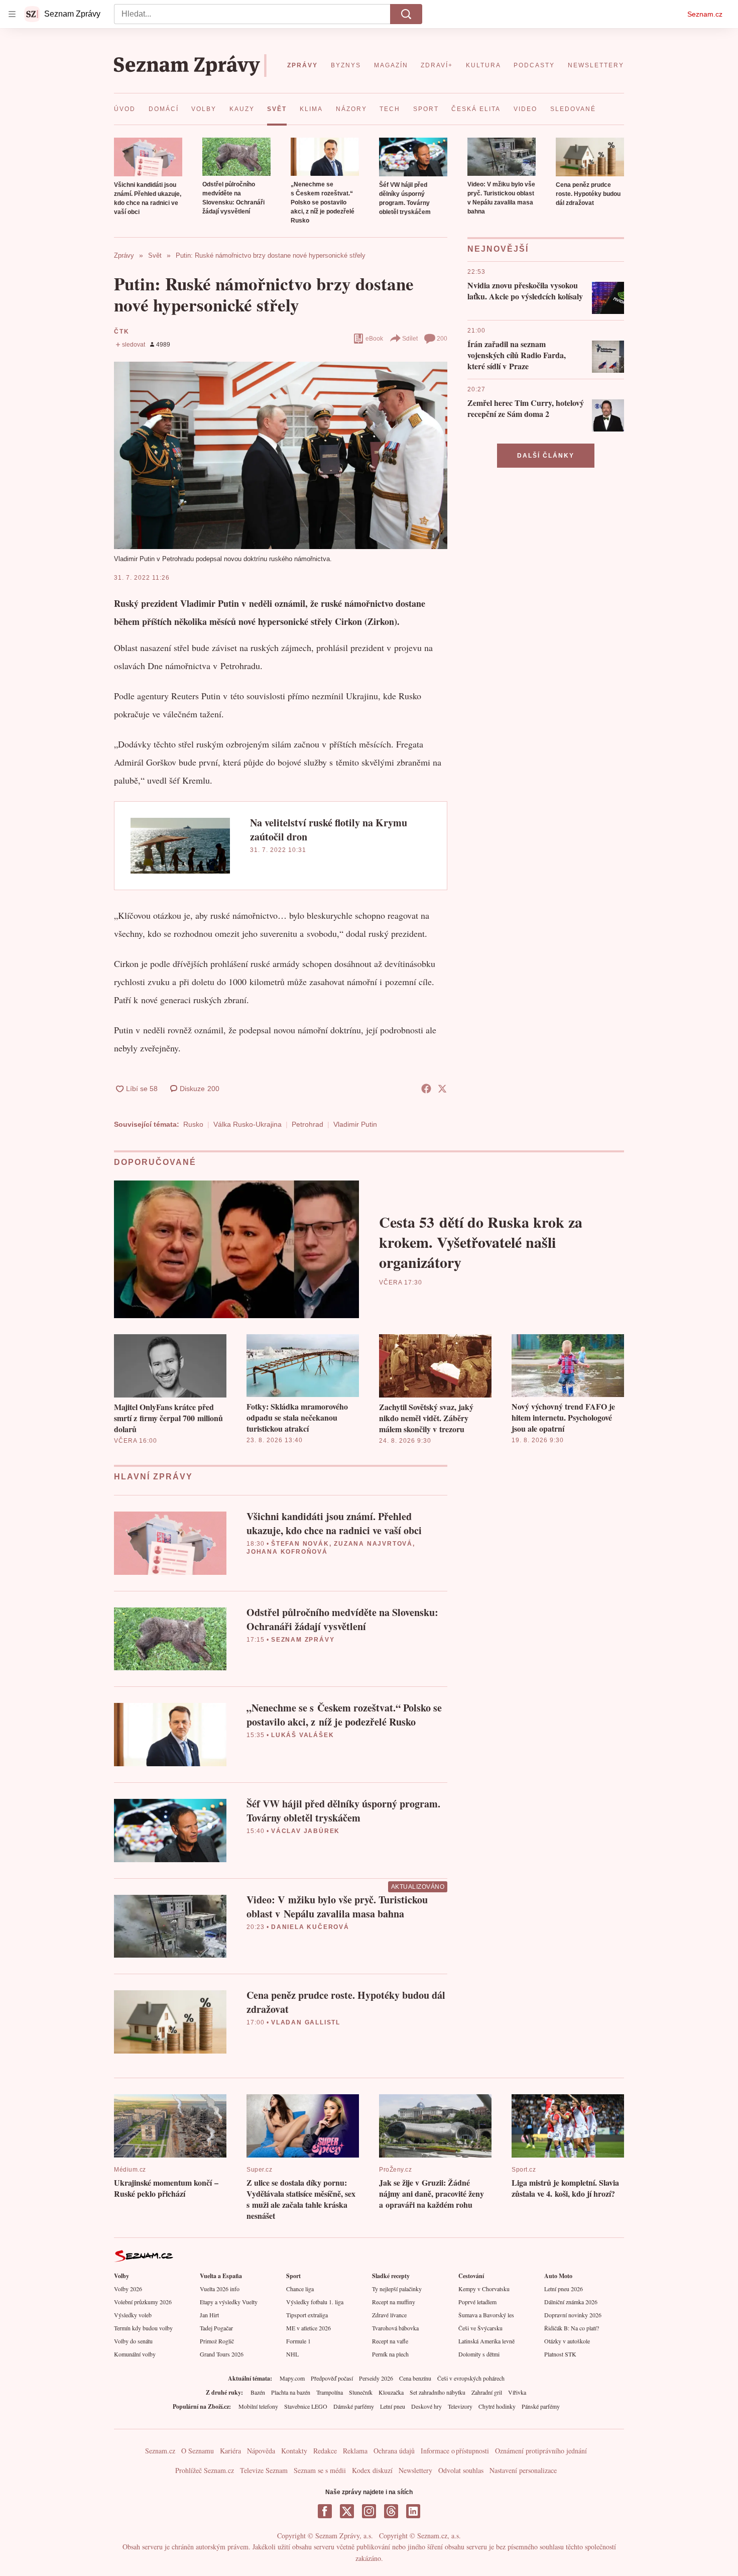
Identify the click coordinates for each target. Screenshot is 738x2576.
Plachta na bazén (291, 2392)
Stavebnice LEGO (306, 2406)
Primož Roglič (217, 2341)
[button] (148, 157)
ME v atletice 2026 (309, 2328)
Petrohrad (307, 1124)
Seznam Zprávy (303, 1640)
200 (442, 339)
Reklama (355, 2451)
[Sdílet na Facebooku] (426, 1089)
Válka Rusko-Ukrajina (248, 1124)
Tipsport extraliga (307, 2315)
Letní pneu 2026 (564, 2289)
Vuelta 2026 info (220, 2289)
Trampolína (330, 2392)
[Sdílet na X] (442, 1089)
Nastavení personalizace (523, 2470)
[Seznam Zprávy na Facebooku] (325, 2511)
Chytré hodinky (497, 2406)
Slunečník (361, 2392)
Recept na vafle (390, 2341)
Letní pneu (393, 2406)
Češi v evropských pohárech (471, 2378)
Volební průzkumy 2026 (143, 2302)
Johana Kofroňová (287, 1552)
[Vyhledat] (406, 14)
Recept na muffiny (394, 2302)
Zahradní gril (487, 2392)
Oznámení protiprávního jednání (541, 2451)
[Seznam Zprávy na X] (347, 2511)
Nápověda (261, 2451)
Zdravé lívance (389, 2315)
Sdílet (410, 339)
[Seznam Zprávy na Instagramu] (369, 2511)
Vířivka (517, 2392)
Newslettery (415, 2470)
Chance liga (300, 2289)
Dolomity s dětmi (479, 2354)
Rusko (193, 1124)
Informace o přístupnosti (455, 2451)
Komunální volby (135, 2354)
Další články (546, 456)
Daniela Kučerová (310, 1927)
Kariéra (230, 2451)
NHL (292, 2354)
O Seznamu (198, 2451)
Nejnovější (498, 249)
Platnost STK (560, 2354)
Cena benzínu (415, 2378)
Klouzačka (391, 2392)
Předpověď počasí (332, 2378)
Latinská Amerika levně (486, 2341)
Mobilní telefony (258, 2406)
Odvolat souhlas (461, 2470)
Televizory (460, 2406)
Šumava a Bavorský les (486, 2315)
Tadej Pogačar (216, 2328)
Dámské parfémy (354, 2406)
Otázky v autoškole (567, 2341)
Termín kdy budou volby (143, 2328)
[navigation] (12, 14)
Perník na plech (390, 2354)
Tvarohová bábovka (395, 2328)
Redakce (325, 2451)
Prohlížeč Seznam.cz (205, 2470)
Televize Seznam (264, 2470)
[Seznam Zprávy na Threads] (391, 2511)
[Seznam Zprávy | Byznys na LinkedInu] (413, 2511)
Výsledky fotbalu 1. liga (315, 2302)
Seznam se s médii (320, 2470)
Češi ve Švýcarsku (480, 2328)
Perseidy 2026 (376, 2378)
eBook (374, 339)
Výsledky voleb (133, 2315)
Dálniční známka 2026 (571, 2302)
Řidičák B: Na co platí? (572, 2328)
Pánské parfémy (541, 2406)
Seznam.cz (705, 14)
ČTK (121, 332)
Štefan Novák (300, 1544)
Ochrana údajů (394, 2451)
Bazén (258, 2392)
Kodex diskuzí (372, 2470)
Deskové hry (426, 2406)
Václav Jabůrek (305, 1831)
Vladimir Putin (355, 1124)
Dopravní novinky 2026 (573, 2315)
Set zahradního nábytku (438, 2392)
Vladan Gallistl (306, 2022)
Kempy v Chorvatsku (484, 2289)
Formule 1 (298, 2341)
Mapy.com (292, 2378)
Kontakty (294, 2451)
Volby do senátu (133, 2341)
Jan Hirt (209, 2315)
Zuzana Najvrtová (373, 1544)
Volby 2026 (128, 2289)
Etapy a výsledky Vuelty (229, 2302)
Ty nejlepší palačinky (397, 2289)
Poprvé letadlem (477, 2302)
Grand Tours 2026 (222, 2354)
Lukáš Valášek (302, 1735)
